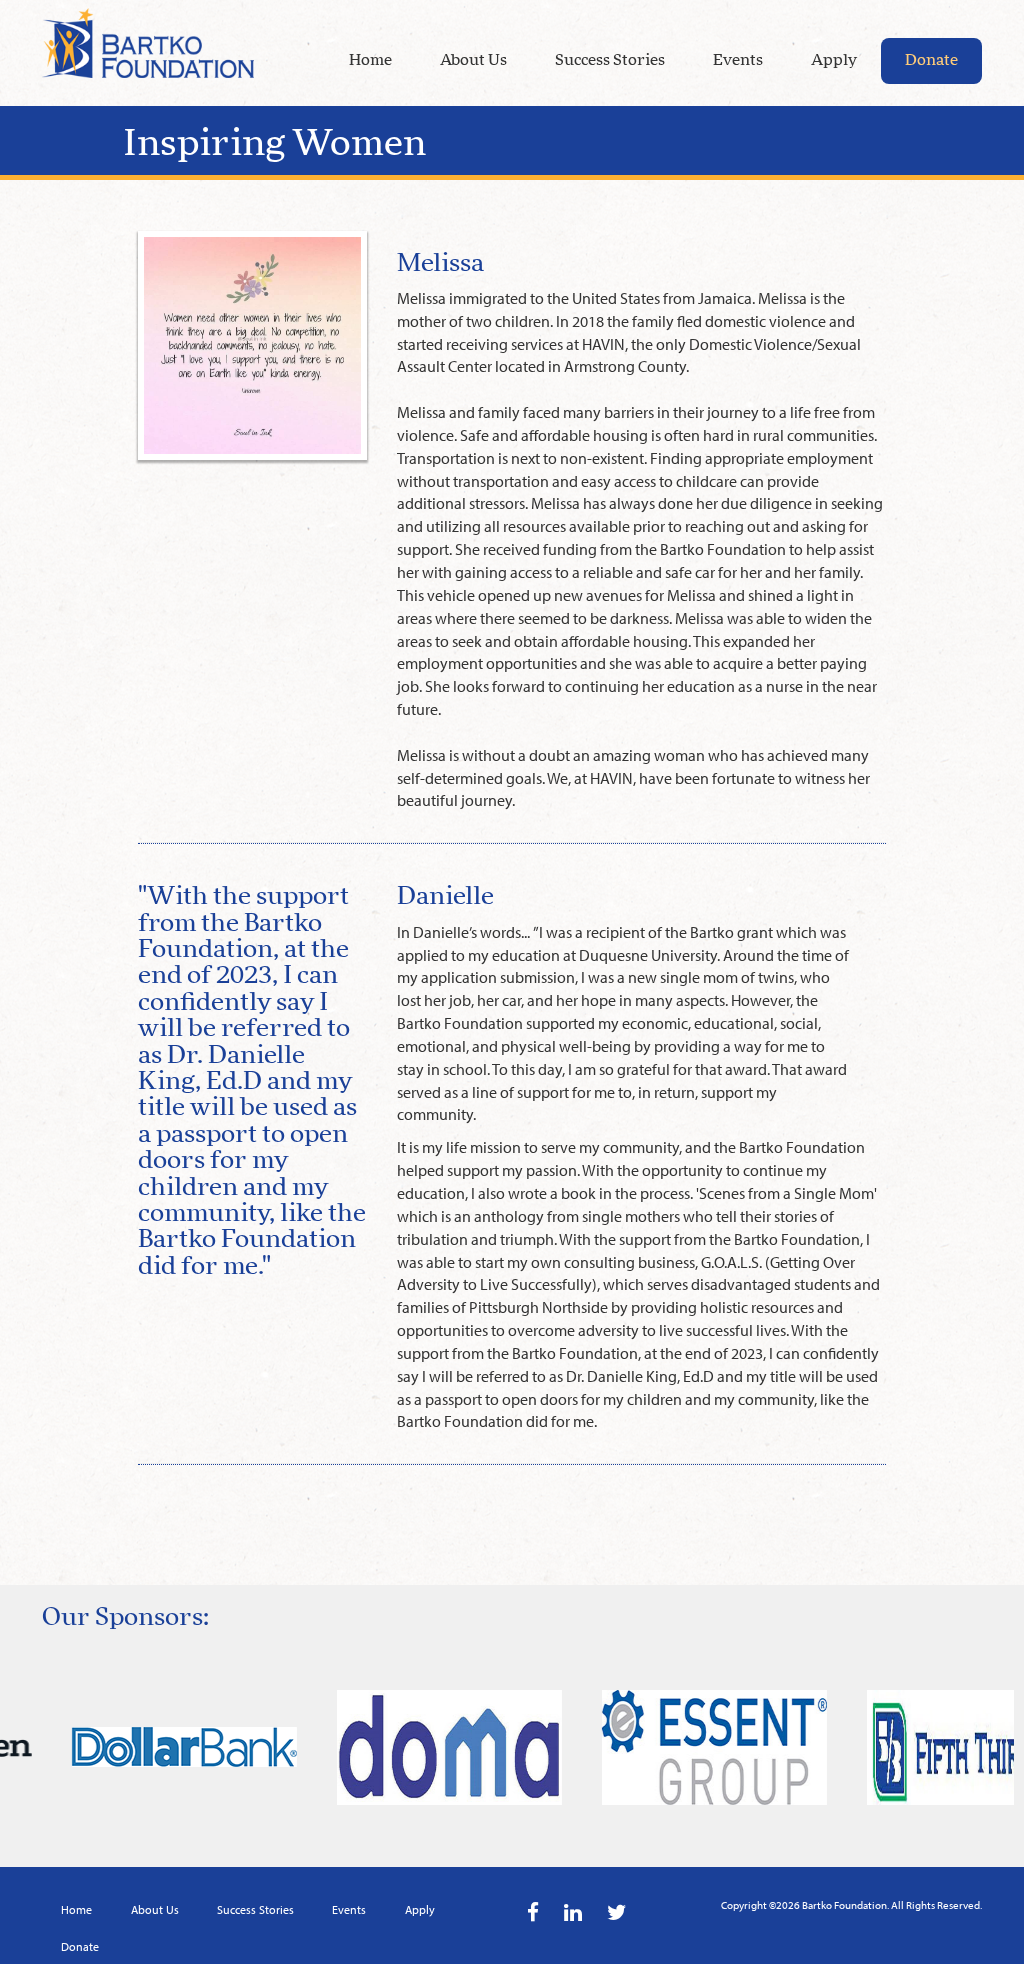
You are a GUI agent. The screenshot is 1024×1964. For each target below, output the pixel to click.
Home (370, 60)
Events (738, 60)
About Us (473, 60)
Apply (834, 60)
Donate (931, 60)
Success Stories (610, 60)
